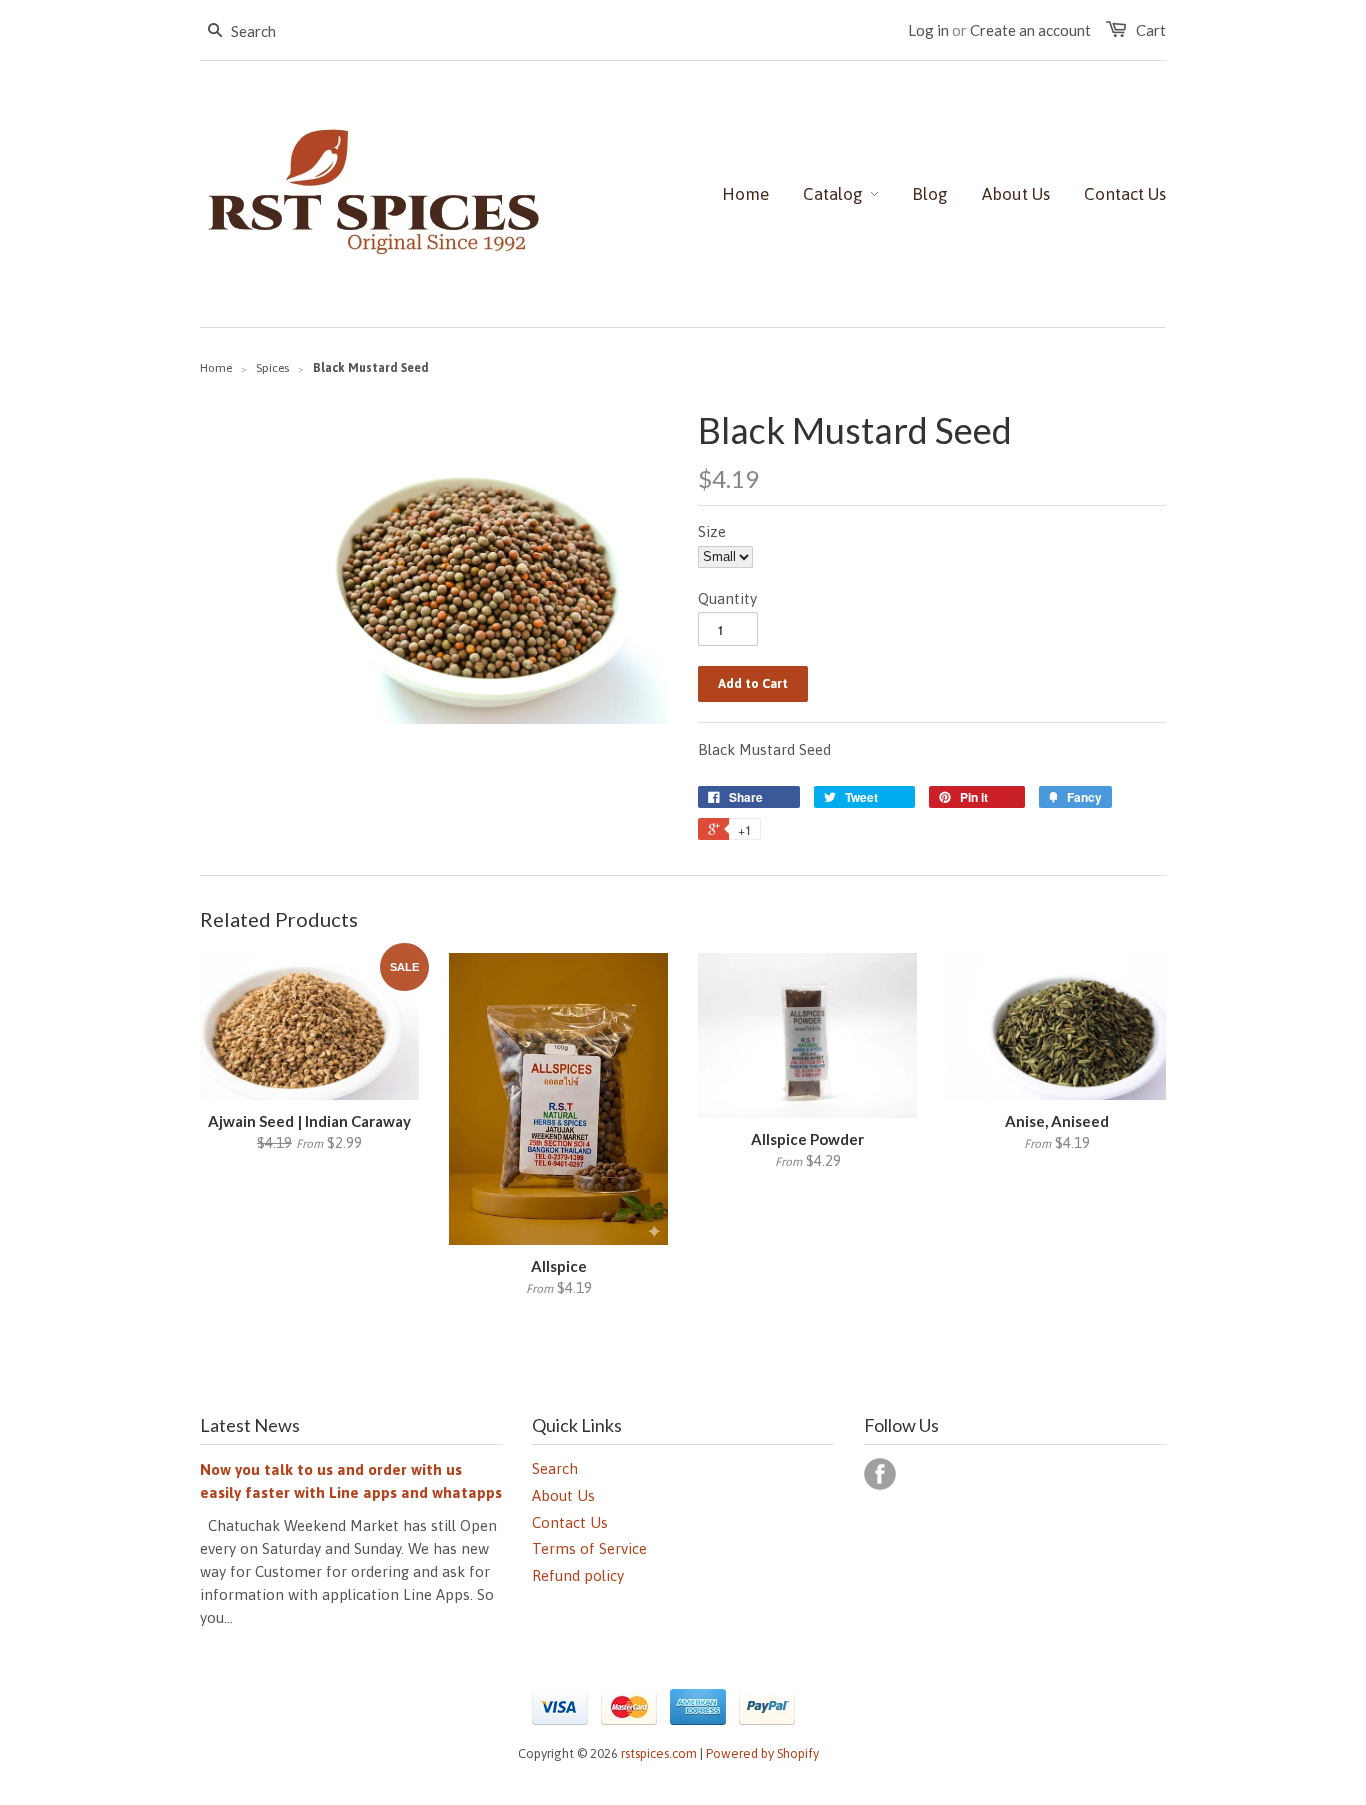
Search (555, 1468)
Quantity (727, 598)
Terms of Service (589, 1548)
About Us (563, 1495)
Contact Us (570, 1522)
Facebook (880, 1474)
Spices (272, 368)
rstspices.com (659, 1753)
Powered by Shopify (762, 1753)
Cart (1151, 30)
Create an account (1030, 30)
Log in (928, 30)
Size (712, 531)
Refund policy (578, 1575)
